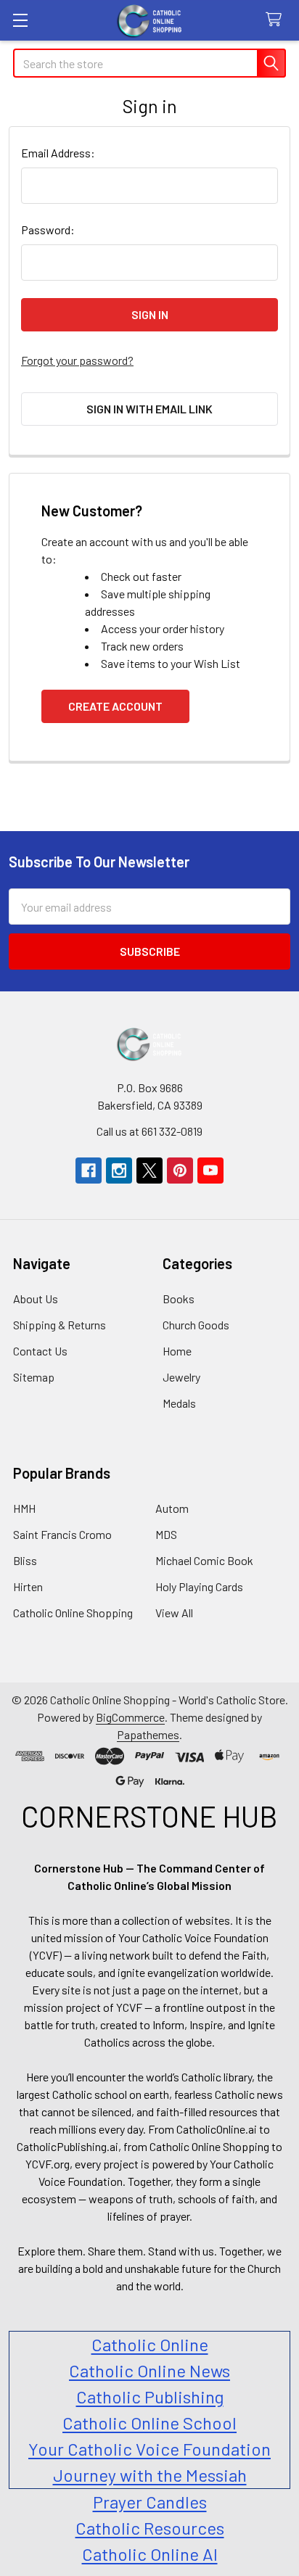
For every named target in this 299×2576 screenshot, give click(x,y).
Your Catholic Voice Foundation (149, 2449)
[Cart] (277, 20)
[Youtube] (210, 1171)
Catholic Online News (149, 2370)
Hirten (28, 1586)
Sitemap (34, 1377)
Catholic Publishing (150, 2397)
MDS (166, 1534)
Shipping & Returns (60, 1325)
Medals (179, 1403)
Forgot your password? (77, 360)
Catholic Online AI (150, 2554)
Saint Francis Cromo (62, 1534)
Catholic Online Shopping (73, 1613)
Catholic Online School (149, 2423)
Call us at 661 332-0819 (149, 1131)
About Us (36, 1299)
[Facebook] (89, 1171)
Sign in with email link (149, 409)
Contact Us (40, 1351)
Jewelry (181, 1377)
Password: (48, 230)
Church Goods (196, 1325)
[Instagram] (119, 1171)
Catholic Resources (150, 2528)
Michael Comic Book (204, 1560)
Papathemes (148, 1734)
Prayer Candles (150, 2502)
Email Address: (58, 153)
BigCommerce (130, 1717)
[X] (149, 1171)
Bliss (25, 1560)
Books (179, 1299)
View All (174, 1613)
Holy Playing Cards (199, 1586)
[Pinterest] (180, 1171)
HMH (24, 1508)
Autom (172, 1508)
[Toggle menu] (20, 20)
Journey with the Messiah (150, 2475)
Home (177, 1351)
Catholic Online (150, 2344)
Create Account (115, 706)
